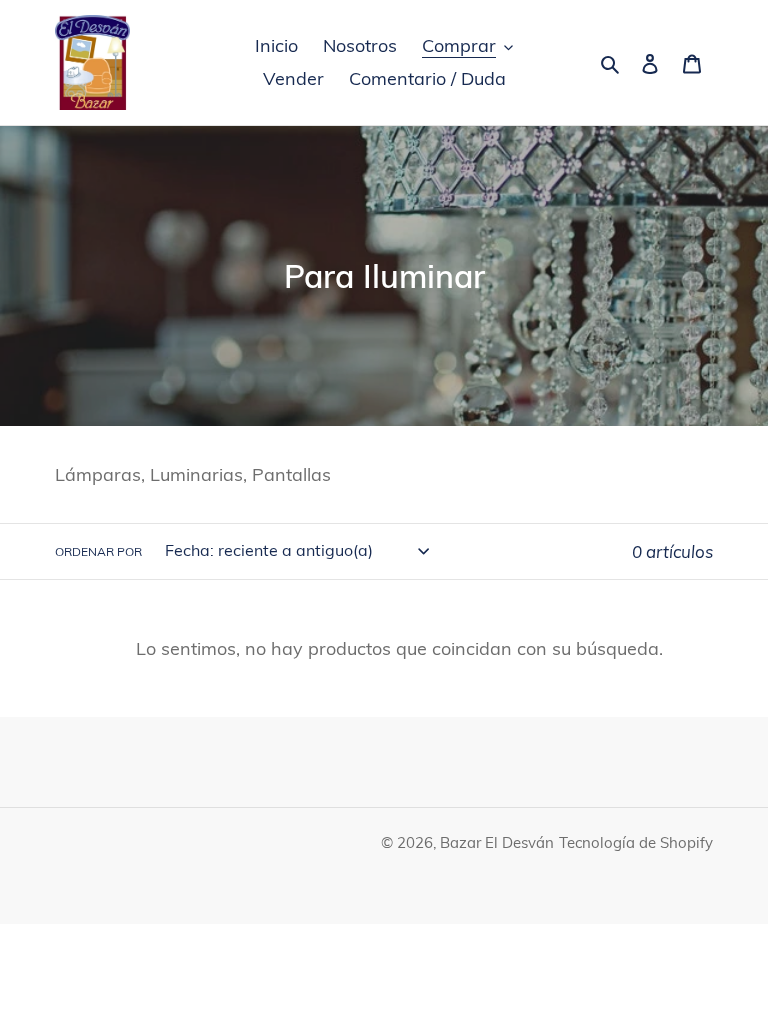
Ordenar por (98, 551)
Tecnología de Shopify (636, 842)
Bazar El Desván (497, 842)
